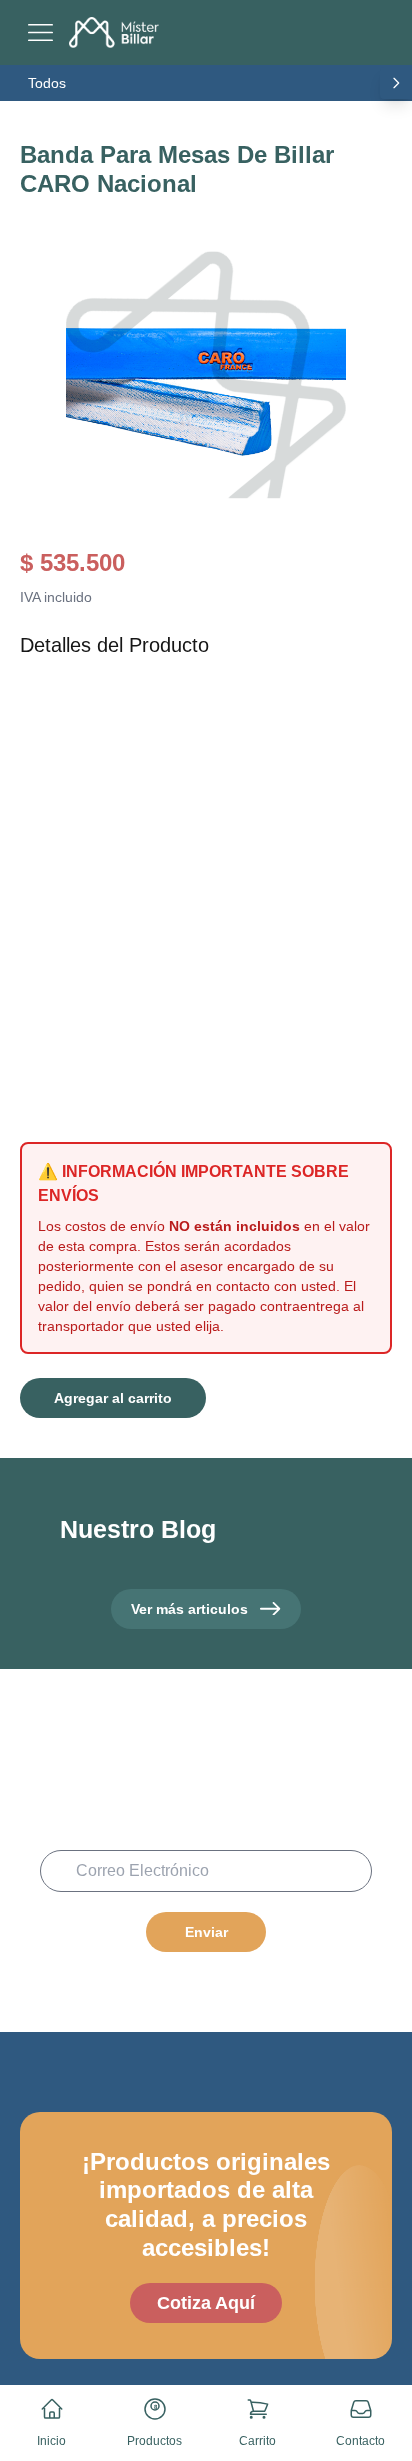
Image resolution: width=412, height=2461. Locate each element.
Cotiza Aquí (206, 2303)
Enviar (206, 1932)
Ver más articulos (189, 1609)
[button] (206, 375)
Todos (47, 83)
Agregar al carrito (113, 1398)
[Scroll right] (396, 83)
